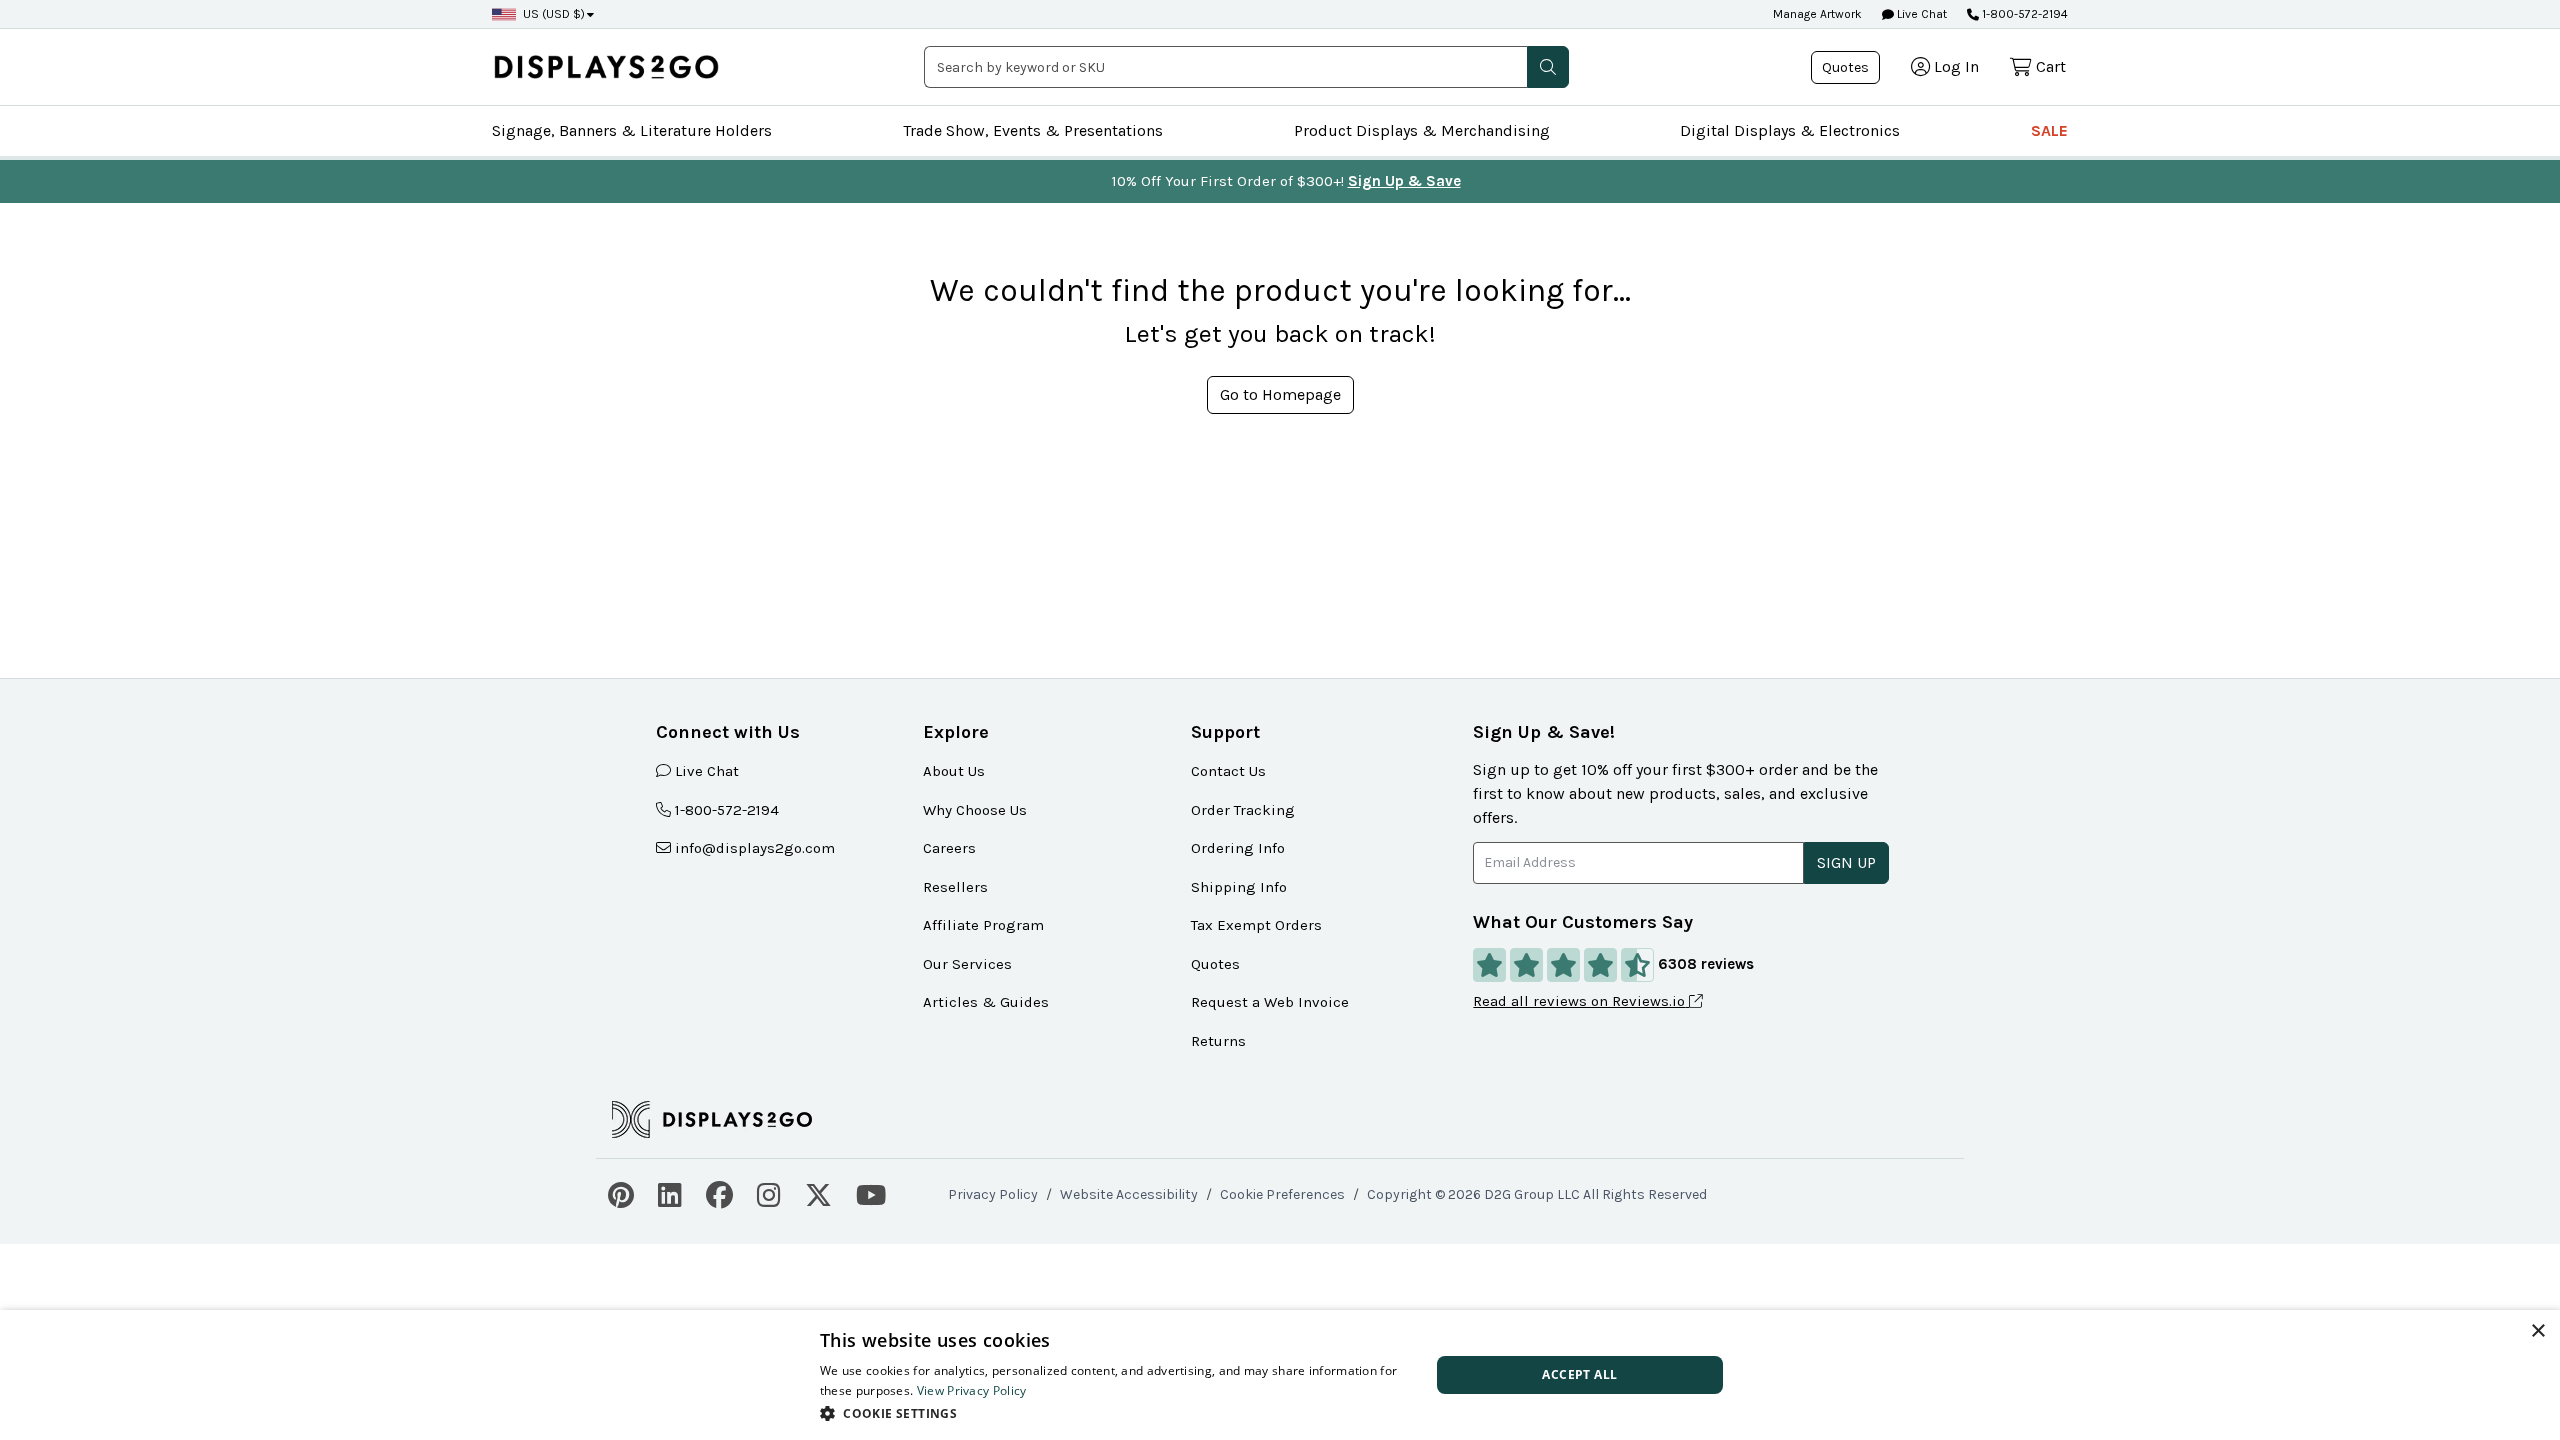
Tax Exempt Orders (1256, 925)
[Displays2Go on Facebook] (719, 1192)
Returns (1218, 1041)
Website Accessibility (1129, 1194)
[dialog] (1280, 1375)
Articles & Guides (986, 1002)
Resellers (955, 887)
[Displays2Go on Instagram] (769, 1192)
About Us (954, 771)
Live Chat (1920, 14)
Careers (949, 848)
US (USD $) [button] (554, 14)
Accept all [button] (1579, 1374)
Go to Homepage (1280, 394)
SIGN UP (1846, 862)
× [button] (2537, 1331)
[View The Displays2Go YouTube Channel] (871, 1192)
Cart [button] (2051, 66)
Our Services (967, 964)
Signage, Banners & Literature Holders (632, 130)
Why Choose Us (975, 810)
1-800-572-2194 (2025, 14)
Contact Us (1228, 771)
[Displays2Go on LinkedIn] (670, 1192)
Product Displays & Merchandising (1422, 130)
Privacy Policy (993, 1194)
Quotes (1845, 67)
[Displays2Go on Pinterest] (621, 1192)
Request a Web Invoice (1270, 1002)
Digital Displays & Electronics (1790, 130)
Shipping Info (1239, 887)
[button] (1548, 67)
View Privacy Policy (972, 1390)
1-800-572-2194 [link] (727, 810)
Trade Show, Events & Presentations (1033, 130)
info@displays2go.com (755, 848)
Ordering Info (1238, 848)
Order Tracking (1243, 810)
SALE (2049, 130)
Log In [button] (1956, 66)
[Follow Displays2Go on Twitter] (818, 1192)
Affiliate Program (983, 925)
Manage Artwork (1817, 14)
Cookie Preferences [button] (1282, 1194)
